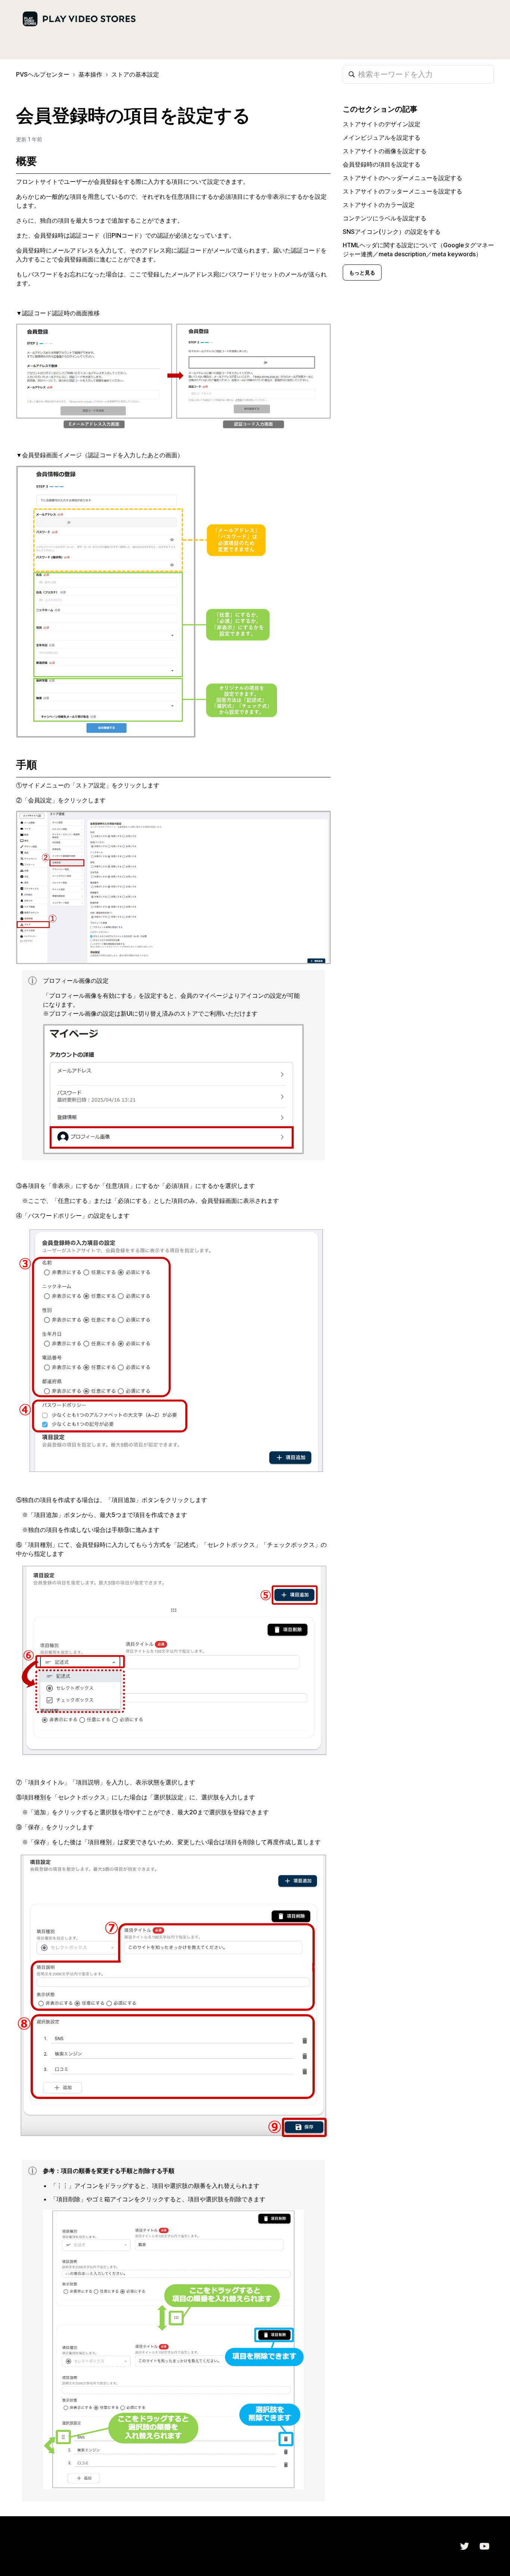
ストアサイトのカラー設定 (379, 205)
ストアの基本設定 (135, 74)
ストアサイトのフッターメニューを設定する (402, 191)
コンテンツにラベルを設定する (385, 218)
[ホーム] (79, 19)
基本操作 (90, 74)
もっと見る (362, 273)
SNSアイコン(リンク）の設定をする (392, 232)
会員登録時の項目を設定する (382, 164)
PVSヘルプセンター (43, 74)
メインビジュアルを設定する (382, 137)
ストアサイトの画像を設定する (385, 151)
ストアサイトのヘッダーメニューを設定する (402, 178)
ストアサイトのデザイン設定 (382, 124)
